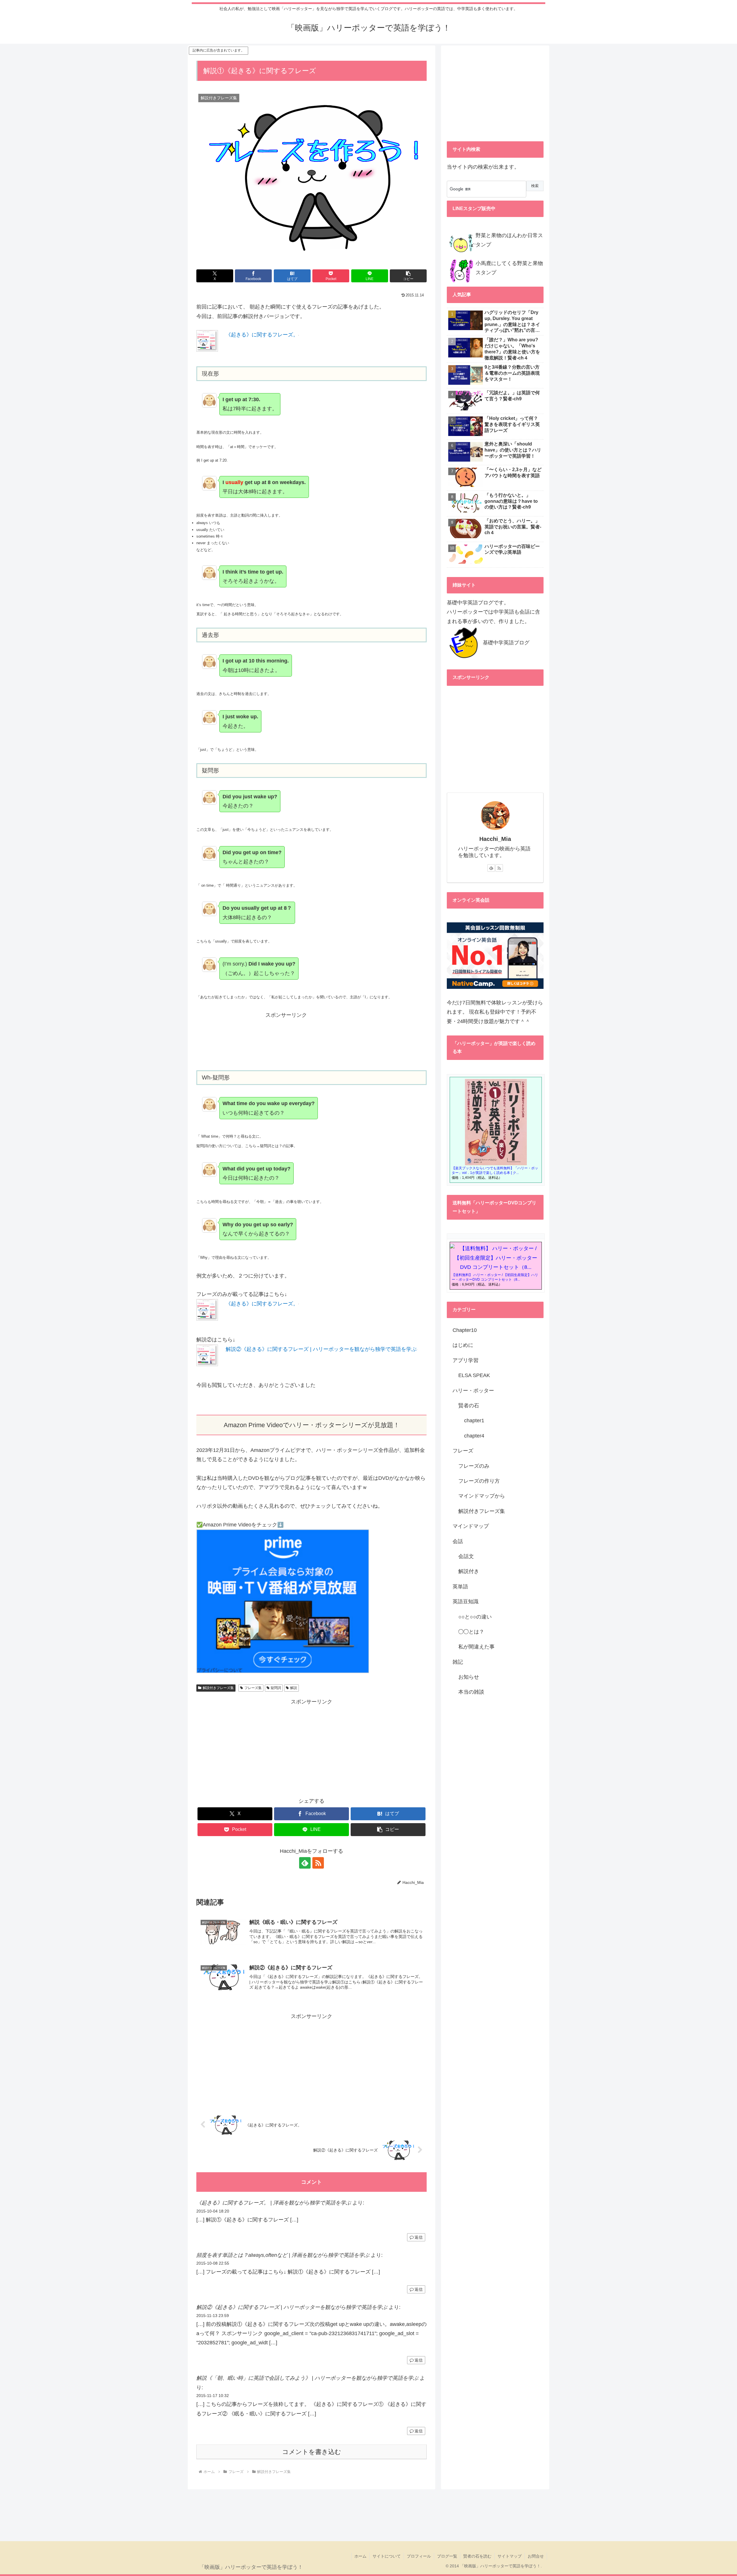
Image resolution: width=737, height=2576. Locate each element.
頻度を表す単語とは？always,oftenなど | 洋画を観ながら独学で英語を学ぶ (283, 2255)
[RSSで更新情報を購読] (318, 1863)
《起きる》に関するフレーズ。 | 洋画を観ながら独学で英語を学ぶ (274, 2203)
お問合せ (536, 2556)
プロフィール (419, 2556)
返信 (419, 2237)
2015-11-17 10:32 (213, 2396)
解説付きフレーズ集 (218, 1688)
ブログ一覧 (447, 2556)
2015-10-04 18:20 (213, 2211)
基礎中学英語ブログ (506, 643)
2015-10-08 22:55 (213, 2263)
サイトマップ (510, 2556)
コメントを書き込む (312, 2452)
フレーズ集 (253, 1688)
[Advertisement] (311, 1044)
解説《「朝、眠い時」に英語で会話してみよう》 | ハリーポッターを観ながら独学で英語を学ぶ (307, 2378)
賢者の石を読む (477, 2556)
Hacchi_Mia (495, 839)
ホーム (360, 2556)
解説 (294, 1688)
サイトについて (387, 2556)
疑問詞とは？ (271, 1146)
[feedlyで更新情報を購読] (305, 1863)
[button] (408, 276)
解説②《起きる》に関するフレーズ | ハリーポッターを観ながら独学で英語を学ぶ (321, 1349)
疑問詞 (276, 1688)
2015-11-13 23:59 (213, 2316)
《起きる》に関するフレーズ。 (262, 335)
